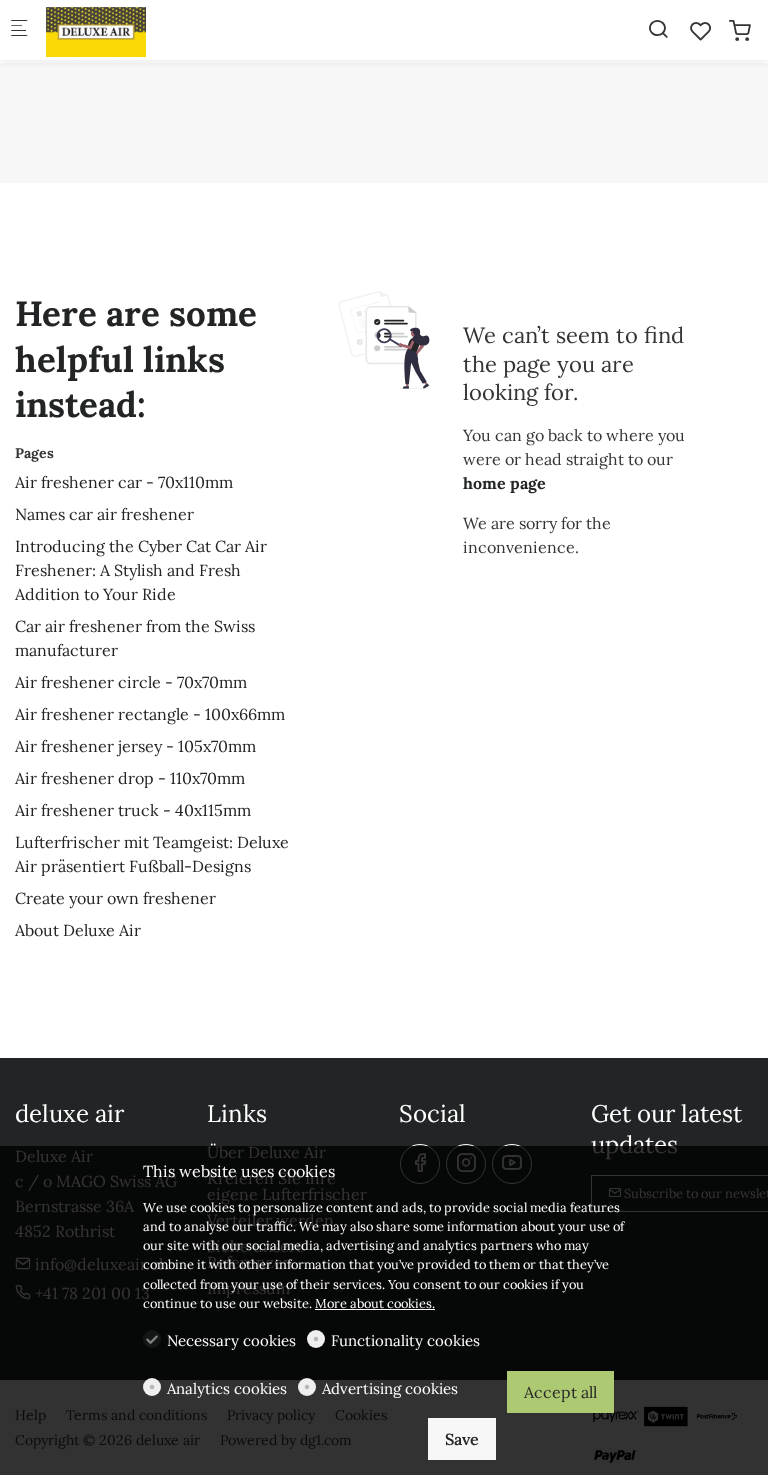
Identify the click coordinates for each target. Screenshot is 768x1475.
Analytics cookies (227, 1388)
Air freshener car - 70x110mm (124, 482)
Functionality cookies (405, 1340)
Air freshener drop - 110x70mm (130, 778)
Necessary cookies (231, 1340)
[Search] (658, 29)
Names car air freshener (104, 514)
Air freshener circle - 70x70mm (131, 682)
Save (462, 1439)
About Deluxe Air (78, 930)
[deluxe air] (126, 30)
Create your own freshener (115, 898)
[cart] (740, 31)
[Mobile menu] (19, 30)
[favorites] (701, 31)
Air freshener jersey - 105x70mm (135, 746)
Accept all (560, 1392)
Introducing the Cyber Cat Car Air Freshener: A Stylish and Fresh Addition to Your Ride (141, 570)
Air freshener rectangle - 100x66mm (150, 714)
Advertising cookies (390, 1388)
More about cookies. (375, 1303)
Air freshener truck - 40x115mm (133, 810)
